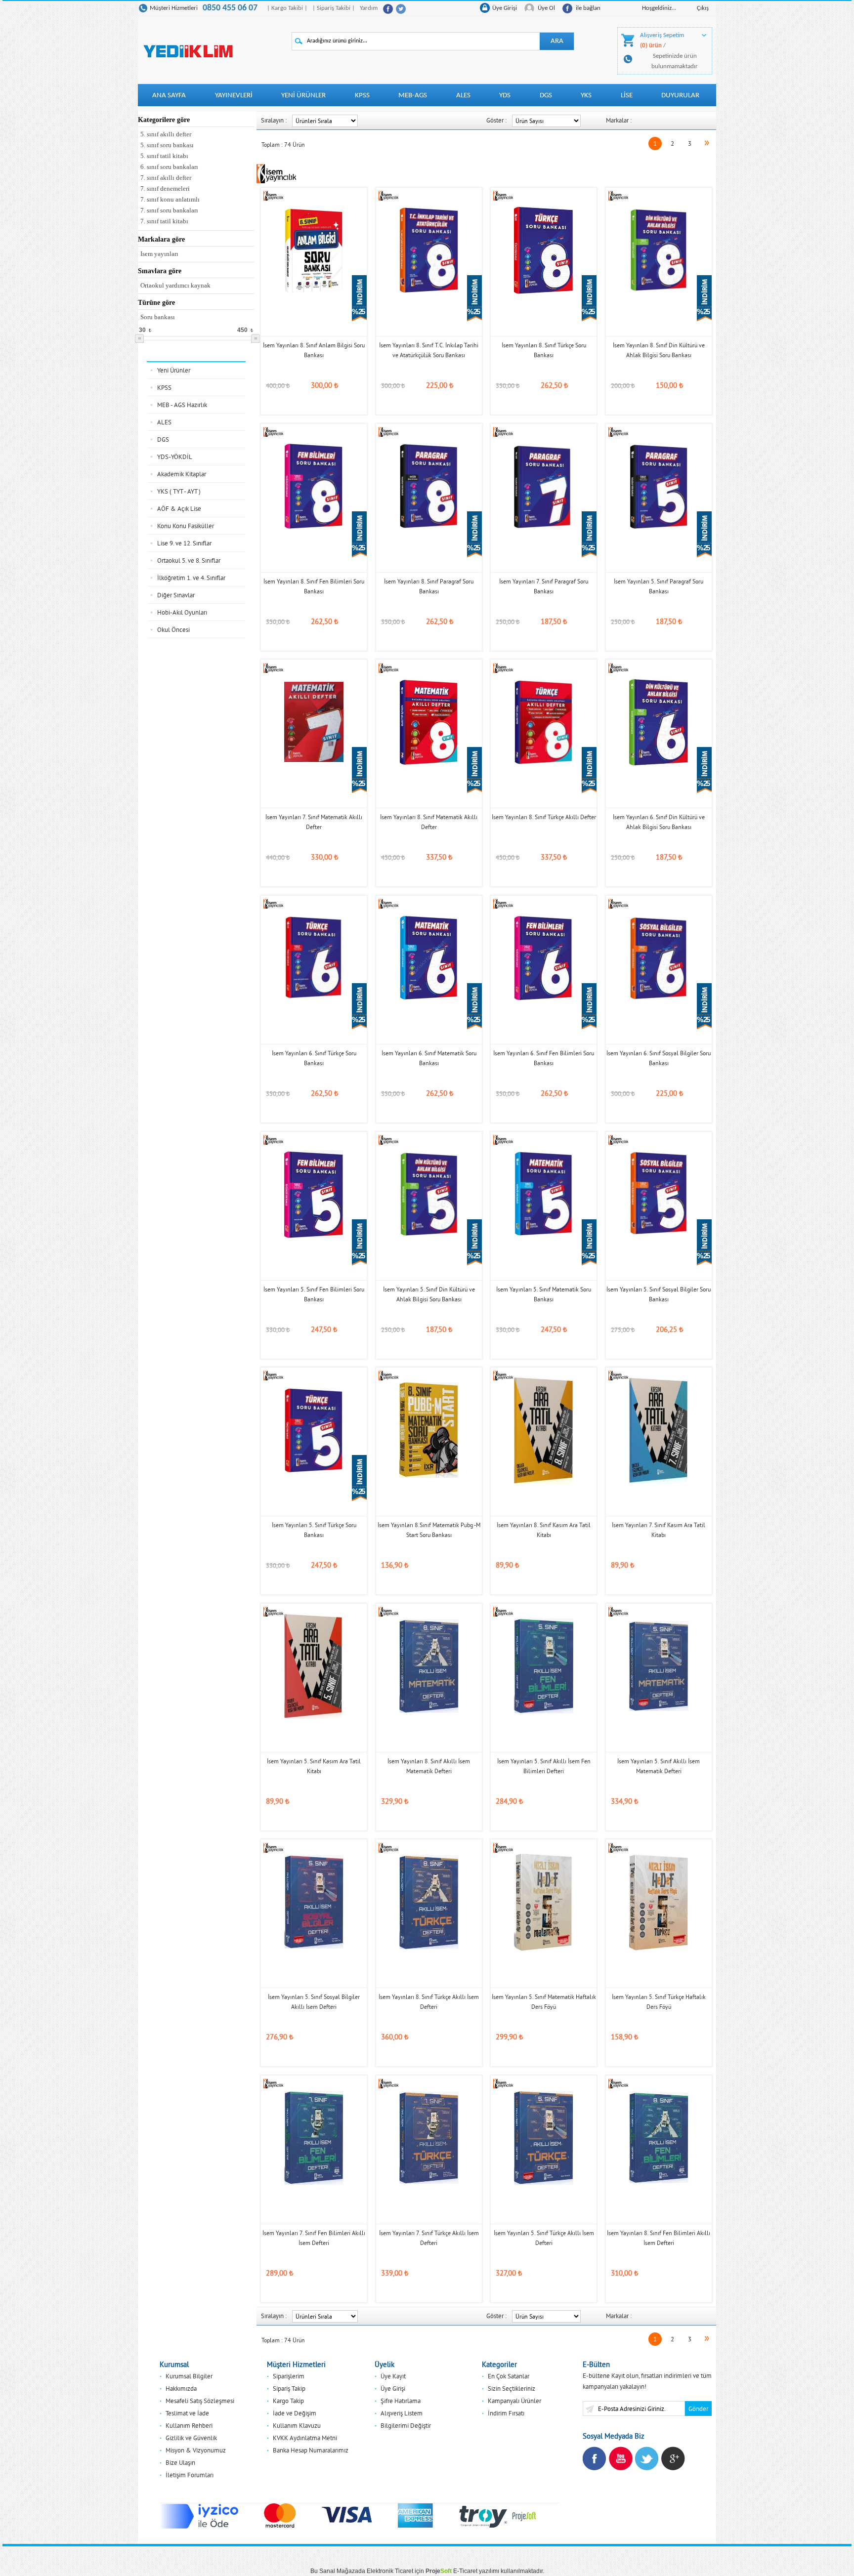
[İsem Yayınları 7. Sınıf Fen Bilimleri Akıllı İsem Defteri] (314, 2137)
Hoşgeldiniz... (659, 8)
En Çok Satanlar (509, 2376)
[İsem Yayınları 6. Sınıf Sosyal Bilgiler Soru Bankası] (659, 957)
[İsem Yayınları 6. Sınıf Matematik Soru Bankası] (429, 957)
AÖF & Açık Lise (179, 508)
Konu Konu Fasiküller (186, 526)
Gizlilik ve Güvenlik (191, 2438)
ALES (463, 96)
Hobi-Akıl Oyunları (182, 612)
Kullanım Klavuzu (297, 2425)
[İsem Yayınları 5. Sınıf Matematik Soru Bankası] (544, 1194)
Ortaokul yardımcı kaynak (175, 285)
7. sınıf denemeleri (165, 188)
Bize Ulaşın (180, 2462)
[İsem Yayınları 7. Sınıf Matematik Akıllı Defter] (314, 721)
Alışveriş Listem (402, 2413)
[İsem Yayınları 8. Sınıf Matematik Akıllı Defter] (429, 721)
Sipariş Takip (289, 2388)
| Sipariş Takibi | (334, 8)
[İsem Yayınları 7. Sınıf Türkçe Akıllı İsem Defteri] (429, 2137)
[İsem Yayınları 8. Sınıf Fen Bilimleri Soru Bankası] (314, 486)
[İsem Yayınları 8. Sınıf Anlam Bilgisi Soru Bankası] (314, 249)
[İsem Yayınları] (273, 195)
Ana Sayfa (169, 96)
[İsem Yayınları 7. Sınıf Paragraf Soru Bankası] (544, 486)
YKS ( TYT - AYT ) (179, 491)
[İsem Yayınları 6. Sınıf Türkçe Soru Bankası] (314, 957)
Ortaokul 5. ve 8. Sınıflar (189, 560)
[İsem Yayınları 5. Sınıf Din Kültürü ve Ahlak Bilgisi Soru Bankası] (429, 1194)
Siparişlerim (289, 2376)
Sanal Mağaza (339, 2571)
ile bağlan (588, 8)
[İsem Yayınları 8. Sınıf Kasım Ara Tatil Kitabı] (544, 1429)
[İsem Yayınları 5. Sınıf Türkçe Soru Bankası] (314, 1429)
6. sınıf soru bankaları (169, 167)
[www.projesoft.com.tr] (524, 2516)
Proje (439, 2571)
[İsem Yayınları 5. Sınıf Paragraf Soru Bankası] (659, 486)
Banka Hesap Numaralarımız (311, 2450)
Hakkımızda (181, 2388)
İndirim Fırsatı (506, 2413)
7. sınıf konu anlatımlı (170, 199)
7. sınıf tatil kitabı (164, 221)
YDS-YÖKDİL (175, 457)
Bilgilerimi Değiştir (406, 2425)
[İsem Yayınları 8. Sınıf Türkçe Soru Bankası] (544, 249)
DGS (546, 96)
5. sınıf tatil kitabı (164, 156)
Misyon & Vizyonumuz (196, 2450)
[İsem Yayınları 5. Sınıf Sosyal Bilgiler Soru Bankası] (659, 1194)
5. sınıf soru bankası (167, 145)
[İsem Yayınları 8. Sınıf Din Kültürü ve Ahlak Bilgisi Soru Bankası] (659, 249)
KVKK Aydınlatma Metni (305, 2438)
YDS (505, 96)
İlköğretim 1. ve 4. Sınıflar (191, 578)
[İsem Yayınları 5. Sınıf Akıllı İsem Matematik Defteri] (659, 1665)
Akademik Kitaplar (182, 474)
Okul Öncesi (173, 629)
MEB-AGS (413, 96)
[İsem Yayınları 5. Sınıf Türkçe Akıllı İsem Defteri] (544, 2137)
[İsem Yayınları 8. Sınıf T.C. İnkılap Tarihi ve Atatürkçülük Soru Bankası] (429, 249)
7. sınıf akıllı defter (166, 178)
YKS (586, 96)
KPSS (362, 96)
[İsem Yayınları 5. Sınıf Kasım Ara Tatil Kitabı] (314, 1665)
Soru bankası (158, 317)
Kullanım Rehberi (189, 2425)
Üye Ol (546, 8)
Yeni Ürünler (303, 96)
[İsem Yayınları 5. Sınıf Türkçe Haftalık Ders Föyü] (659, 1901)
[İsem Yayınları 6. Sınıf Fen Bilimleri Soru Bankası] (544, 957)
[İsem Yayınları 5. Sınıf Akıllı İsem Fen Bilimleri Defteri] (544, 1665)
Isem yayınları (159, 254)
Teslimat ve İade (187, 2413)
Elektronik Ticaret (390, 2571)
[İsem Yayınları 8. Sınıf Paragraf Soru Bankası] (429, 486)
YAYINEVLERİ (234, 96)
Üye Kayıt (393, 2376)
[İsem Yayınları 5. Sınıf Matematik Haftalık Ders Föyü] (544, 1901)
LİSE (627, 96)
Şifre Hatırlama (401, 2401)
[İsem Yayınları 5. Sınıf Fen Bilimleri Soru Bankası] (314, 1194)
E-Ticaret (465, 2571)
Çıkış (703, 8)
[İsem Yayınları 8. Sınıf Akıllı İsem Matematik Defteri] (429, 1665)
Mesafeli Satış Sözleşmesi (200, 2401)
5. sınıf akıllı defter (166, 134)
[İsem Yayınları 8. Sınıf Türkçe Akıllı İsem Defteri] (429, 1901)
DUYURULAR (680, 96)
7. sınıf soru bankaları (169, 210)
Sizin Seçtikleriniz (512, 2388)
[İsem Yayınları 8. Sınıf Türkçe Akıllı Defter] (544, 721)
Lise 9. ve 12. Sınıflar (184, 543)
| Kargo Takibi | (287, 8)
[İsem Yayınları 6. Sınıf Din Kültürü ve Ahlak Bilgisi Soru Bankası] (659, 721)
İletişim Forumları (190, 2475)
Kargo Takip (288, 2401)
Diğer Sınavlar (176, 595)
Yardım (369, 8)
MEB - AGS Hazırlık (182, 405)
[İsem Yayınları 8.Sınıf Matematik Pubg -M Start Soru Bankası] (429, 1429)
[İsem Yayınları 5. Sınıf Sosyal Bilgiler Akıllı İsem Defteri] (314, 1901)
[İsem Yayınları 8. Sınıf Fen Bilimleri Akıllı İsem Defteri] (659, 2137)
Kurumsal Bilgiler (189, 2376)
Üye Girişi (505, 8)
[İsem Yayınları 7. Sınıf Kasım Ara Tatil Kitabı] (659, 1429)
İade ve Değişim (295, 2413)
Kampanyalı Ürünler (514, 2401)
